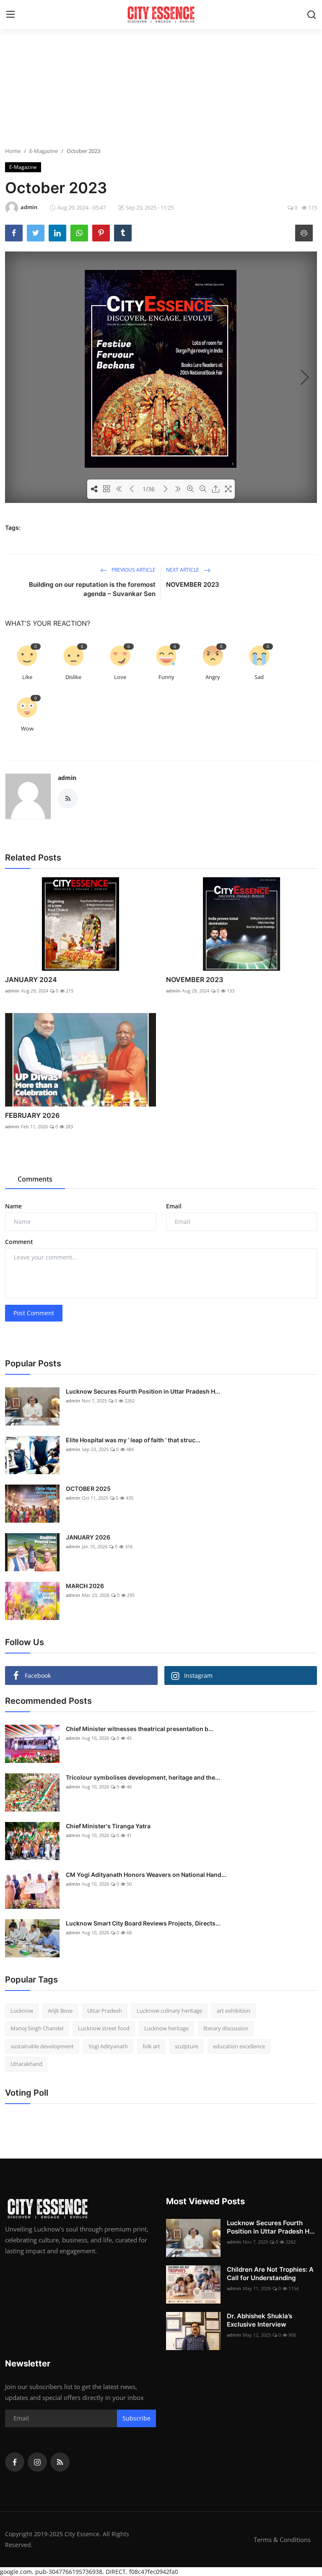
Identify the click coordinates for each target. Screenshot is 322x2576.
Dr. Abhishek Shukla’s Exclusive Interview (260, 2320)
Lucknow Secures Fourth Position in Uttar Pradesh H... (143, 1391)
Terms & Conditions (282, 2540)
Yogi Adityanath (108, 2046)
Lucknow (22, 2011)
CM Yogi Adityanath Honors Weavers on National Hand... (146, 1875)
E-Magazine (44, 151)
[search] (312, 15)
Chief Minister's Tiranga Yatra (108, 1826)
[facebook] (15, 2462)
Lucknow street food (104, 2028)
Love (120, 677)
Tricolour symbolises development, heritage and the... (143, 1777)
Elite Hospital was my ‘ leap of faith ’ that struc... (133, 1440)
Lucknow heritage (166, 2028)
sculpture (187, 2046)
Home (13, 151)
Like (27, 677)
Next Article (183, 570)
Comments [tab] (35, 1179)
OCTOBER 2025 (88, 1489)
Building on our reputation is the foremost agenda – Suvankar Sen (92, 589)
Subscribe (136, 2418)
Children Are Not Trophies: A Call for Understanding (270, 2274)
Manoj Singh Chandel (37, 2028)
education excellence (239, 2046)
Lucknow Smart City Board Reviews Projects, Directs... (143, 1923)
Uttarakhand (26, 2064)
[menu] (10, 15)
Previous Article (133, 570)
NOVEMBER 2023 (193, 584)
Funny (166, 677)
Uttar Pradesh (105, 2011)
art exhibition (234, 2011)
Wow (27, 728)
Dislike (73, 677)
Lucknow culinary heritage (169, 2011)
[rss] (60, 2462)
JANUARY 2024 (31, 980)
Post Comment (34, 1313)
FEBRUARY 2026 (32, 1115)
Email (174, 1206)
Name (13, 1206)
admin (67, 778)
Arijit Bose (60, 2011)
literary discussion (226, 2028)
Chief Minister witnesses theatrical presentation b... (140, 1729)
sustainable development (42, 2046)
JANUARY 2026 (88, 1537)
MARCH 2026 (85, 1586)
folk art (151, 2046)
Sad (259, 677)
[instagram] (37, 2462)
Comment (19, 1242)
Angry (213, 677)
